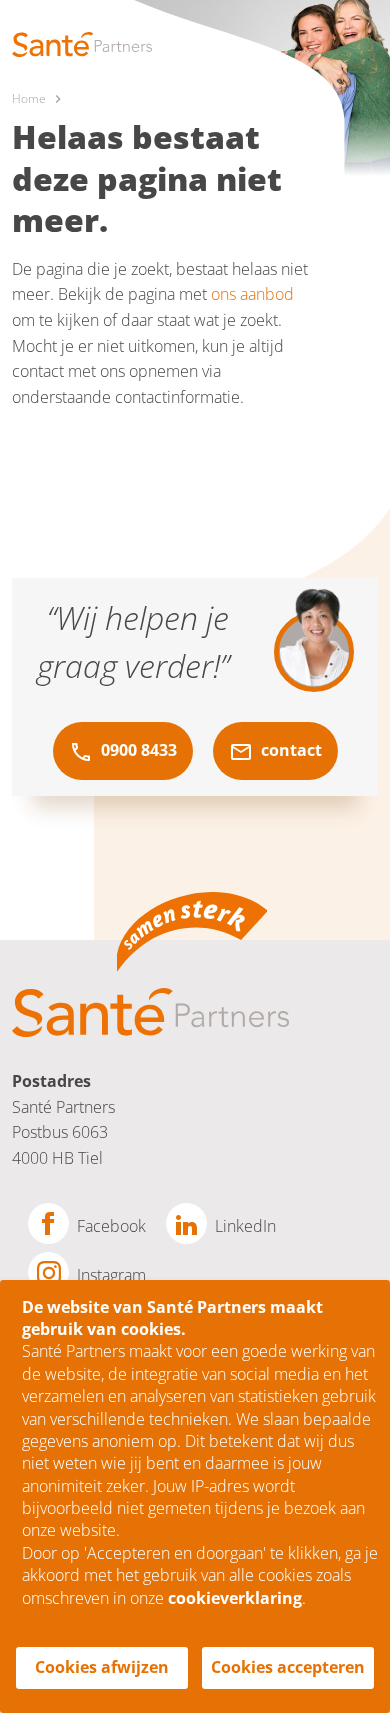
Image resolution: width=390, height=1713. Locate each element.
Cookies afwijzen (102, 1667)
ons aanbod (252, 294)
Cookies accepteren (288, 1667)
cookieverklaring (235, 1598)
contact (289, 750)
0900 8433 (137, 750)
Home (29, 98)
